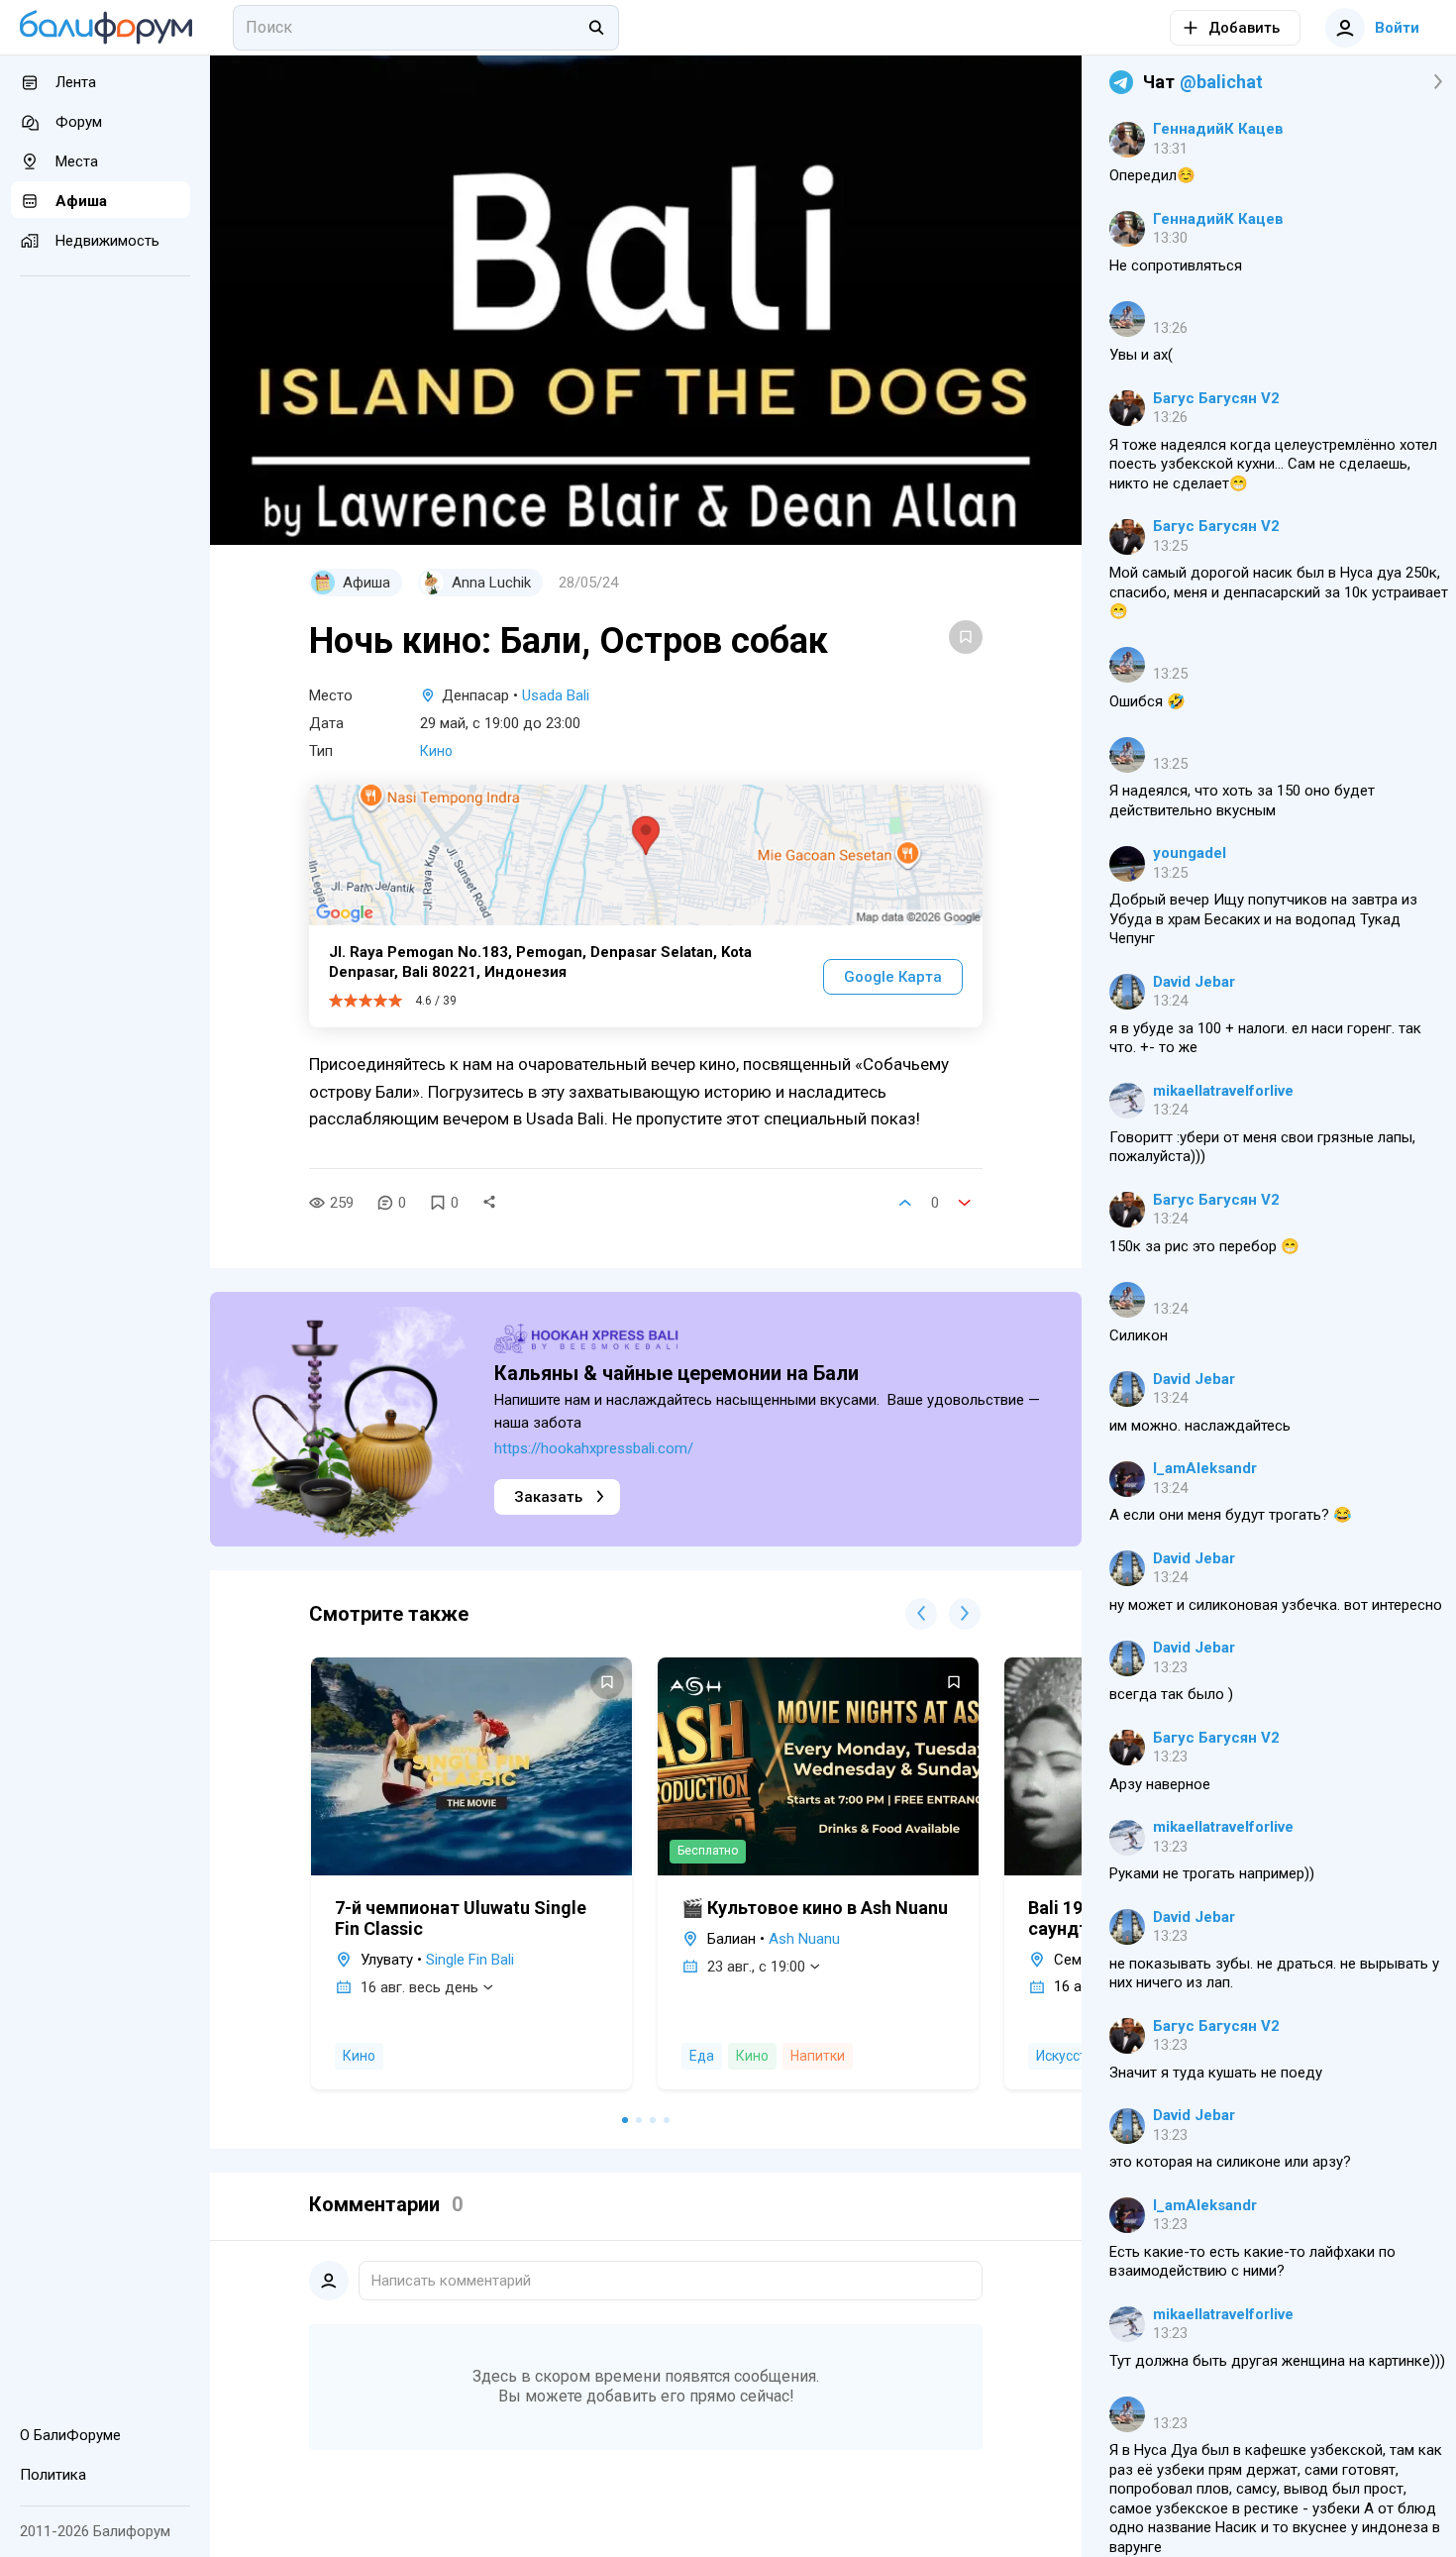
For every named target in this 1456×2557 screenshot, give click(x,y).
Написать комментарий (451, 2281)
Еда (702, 2056)
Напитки (818, 2056)
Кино (436, 751)
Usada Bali (556, 695)
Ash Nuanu (804, 1939)
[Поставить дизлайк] (965, 1203)
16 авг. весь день (419, 1987)
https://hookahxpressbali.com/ (594, 1448)
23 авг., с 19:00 (756, 1967)
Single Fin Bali (470, 1960)
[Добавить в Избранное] (966, 637)
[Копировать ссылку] (489, 1203)
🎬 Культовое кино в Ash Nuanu (815, 1908)
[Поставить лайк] (905, 1203)
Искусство (1069, 2056)
